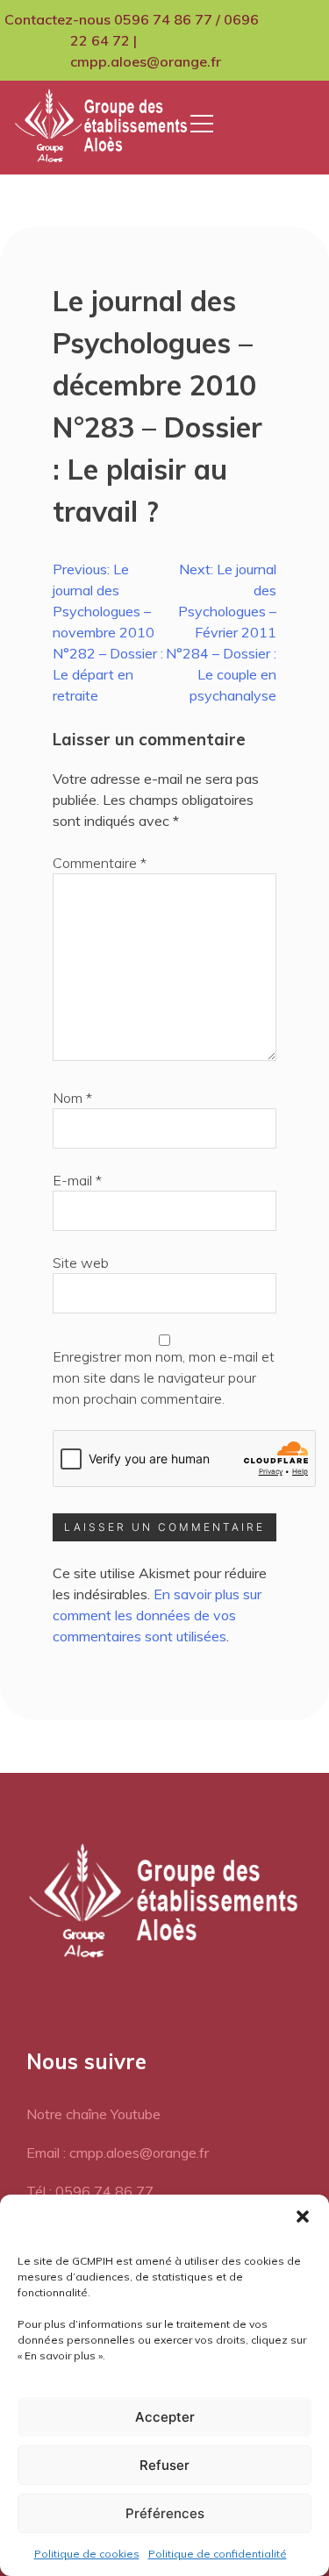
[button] (303, 2217)
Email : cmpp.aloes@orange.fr (118, 2153)
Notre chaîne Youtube (93, 2114)
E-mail (77, 1180)
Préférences (165, 2513)
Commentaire (100, 863)
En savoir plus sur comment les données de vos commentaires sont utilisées (157, 1615)
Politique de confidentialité (218, 2554)
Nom (72, 1098)
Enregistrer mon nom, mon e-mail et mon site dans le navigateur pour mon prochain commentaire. (164, 1377)
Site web (81, 1263)
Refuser (164, 2465)
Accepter (165, 2417)
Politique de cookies (87, 2554)
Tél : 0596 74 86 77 (90, 2191)
